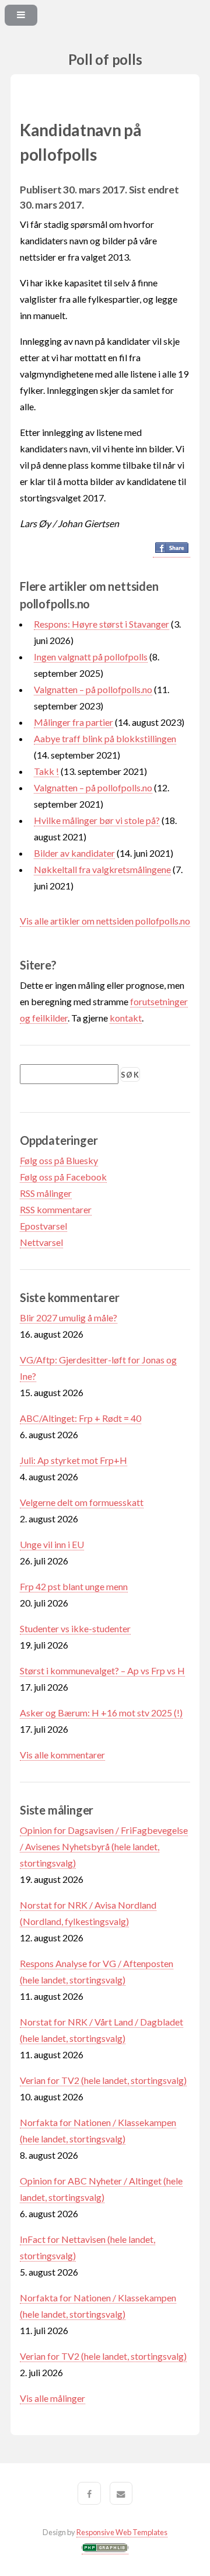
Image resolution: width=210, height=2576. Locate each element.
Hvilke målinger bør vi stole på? (97, 820)
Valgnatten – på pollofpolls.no (93, 689)
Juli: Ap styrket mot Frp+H (73, 1460)
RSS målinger (46, 1193)
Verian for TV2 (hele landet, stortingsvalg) (103, 2080)
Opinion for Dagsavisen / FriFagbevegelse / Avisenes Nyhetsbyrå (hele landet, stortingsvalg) (104, 1846)
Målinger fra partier (73, 722)
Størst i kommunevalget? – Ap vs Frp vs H (102, 1670)
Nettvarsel (41, 1242)
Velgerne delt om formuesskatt (82, 1502)
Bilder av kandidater (74, 853)
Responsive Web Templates (122, 2532)
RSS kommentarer (56, 1209)
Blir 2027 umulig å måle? (69, 1318)
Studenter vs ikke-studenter (75, 1628)
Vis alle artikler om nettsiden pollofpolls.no (105, 921)
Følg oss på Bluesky (59, 1160)
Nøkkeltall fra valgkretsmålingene (102, 869)
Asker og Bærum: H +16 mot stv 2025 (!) (101, 1713)
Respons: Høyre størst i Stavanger (101, 624)
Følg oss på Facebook (63, 1177)
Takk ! (46, 771)
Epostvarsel (43, 1226)
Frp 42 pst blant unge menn (74, 1586)
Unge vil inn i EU (52, 1544)
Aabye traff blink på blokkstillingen (105, 738)
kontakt (126, 1018)
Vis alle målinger (52, 2398)
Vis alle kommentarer (62, 1755)
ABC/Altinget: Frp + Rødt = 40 (80, 1418)
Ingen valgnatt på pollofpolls (91, 657)
